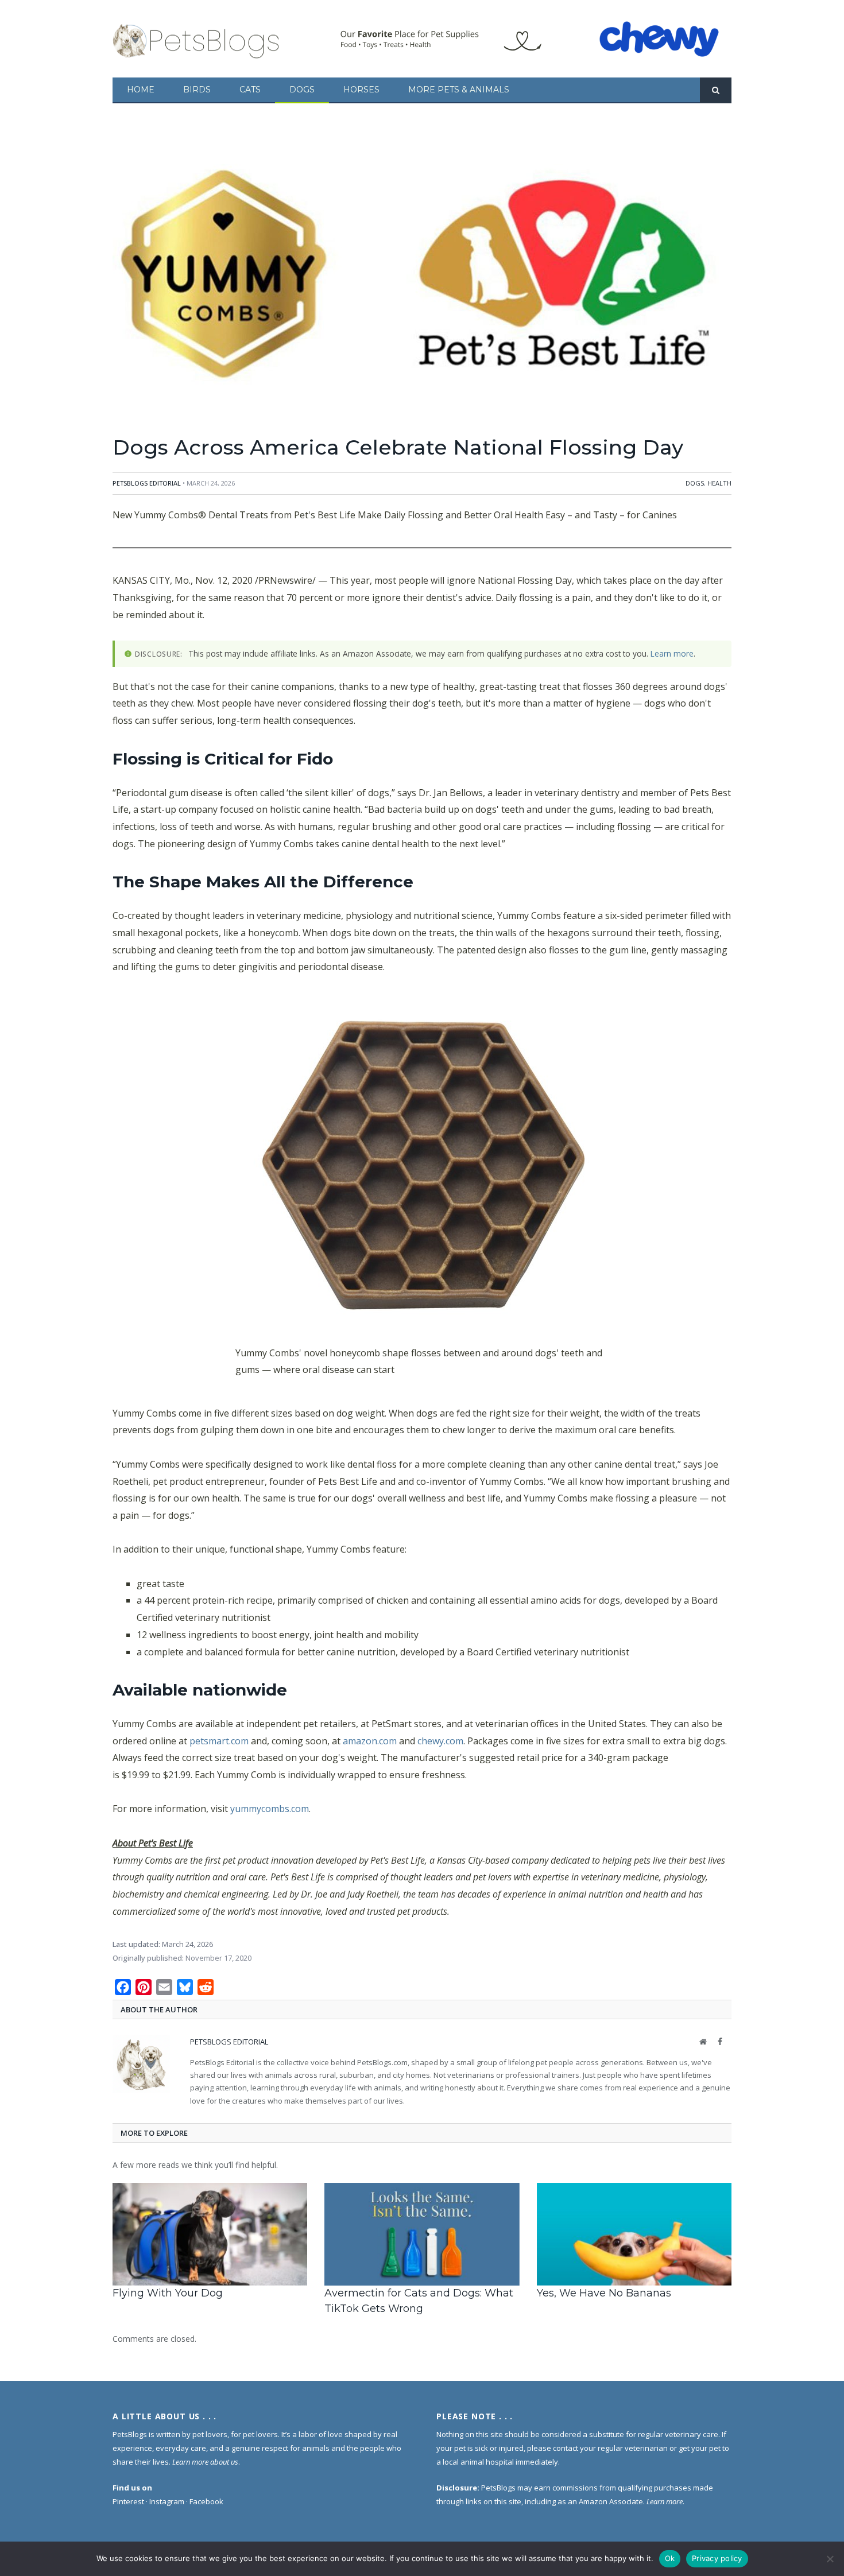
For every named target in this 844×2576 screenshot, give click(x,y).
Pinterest (128, 2501)
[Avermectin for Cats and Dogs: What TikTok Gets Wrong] (422, 2234)
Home (141, 90)
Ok (670, 2558)
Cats (250, 90)
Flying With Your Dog (168, 2293)
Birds (197, 90)
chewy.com (440, 1741)
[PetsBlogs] (197, 39)
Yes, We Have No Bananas (604, 2293)
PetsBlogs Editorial (147, 483)
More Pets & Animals (459, 90)
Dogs (302, 90)
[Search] (716, 90)
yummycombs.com (270, 1809)
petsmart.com (219, 1741)
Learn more (672, 653)
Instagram (167, 2501)
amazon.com (370, 1741)
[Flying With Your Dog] (210, 2234)
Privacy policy (717, 2558)
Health (719, 483)
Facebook (206, 2501)
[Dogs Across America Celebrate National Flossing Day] (422, 277)
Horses (361, 90)
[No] (830, 2559)
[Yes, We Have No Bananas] (634, 2234)
